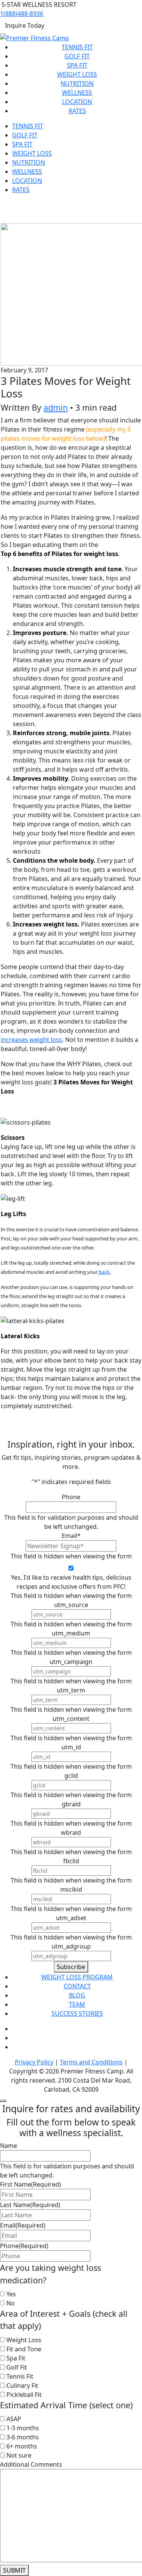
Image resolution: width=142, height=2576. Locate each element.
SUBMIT (14, 2570)
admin (56, 407)
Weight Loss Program (77, 1977)
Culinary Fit (22, 2385)
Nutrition (77, 84)
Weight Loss (77, 74)
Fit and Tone (24, 2349)
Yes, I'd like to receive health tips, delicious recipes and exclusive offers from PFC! (71, 1582)
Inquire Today (25, 25)
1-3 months (23, 2428)
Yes (11, 2294)
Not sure (19, 2455)
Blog (77, 1995)
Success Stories (77, 2014)
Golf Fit (77, 56)
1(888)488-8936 (22, 14)
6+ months (22, 2446)
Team (77, 2004)
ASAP (14, 2419)
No (11, 2303)
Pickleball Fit (24, 2395)
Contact (77, 1986)
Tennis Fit (77, 47)
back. (104, 1272)
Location (77, 102)
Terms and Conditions (91, 2062)
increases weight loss (31, 1040)
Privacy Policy (34, 2062)
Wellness (77, 93)
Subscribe (71, 1967)
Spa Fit (77, 65)
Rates (77, 111)
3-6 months (23, 2437)
